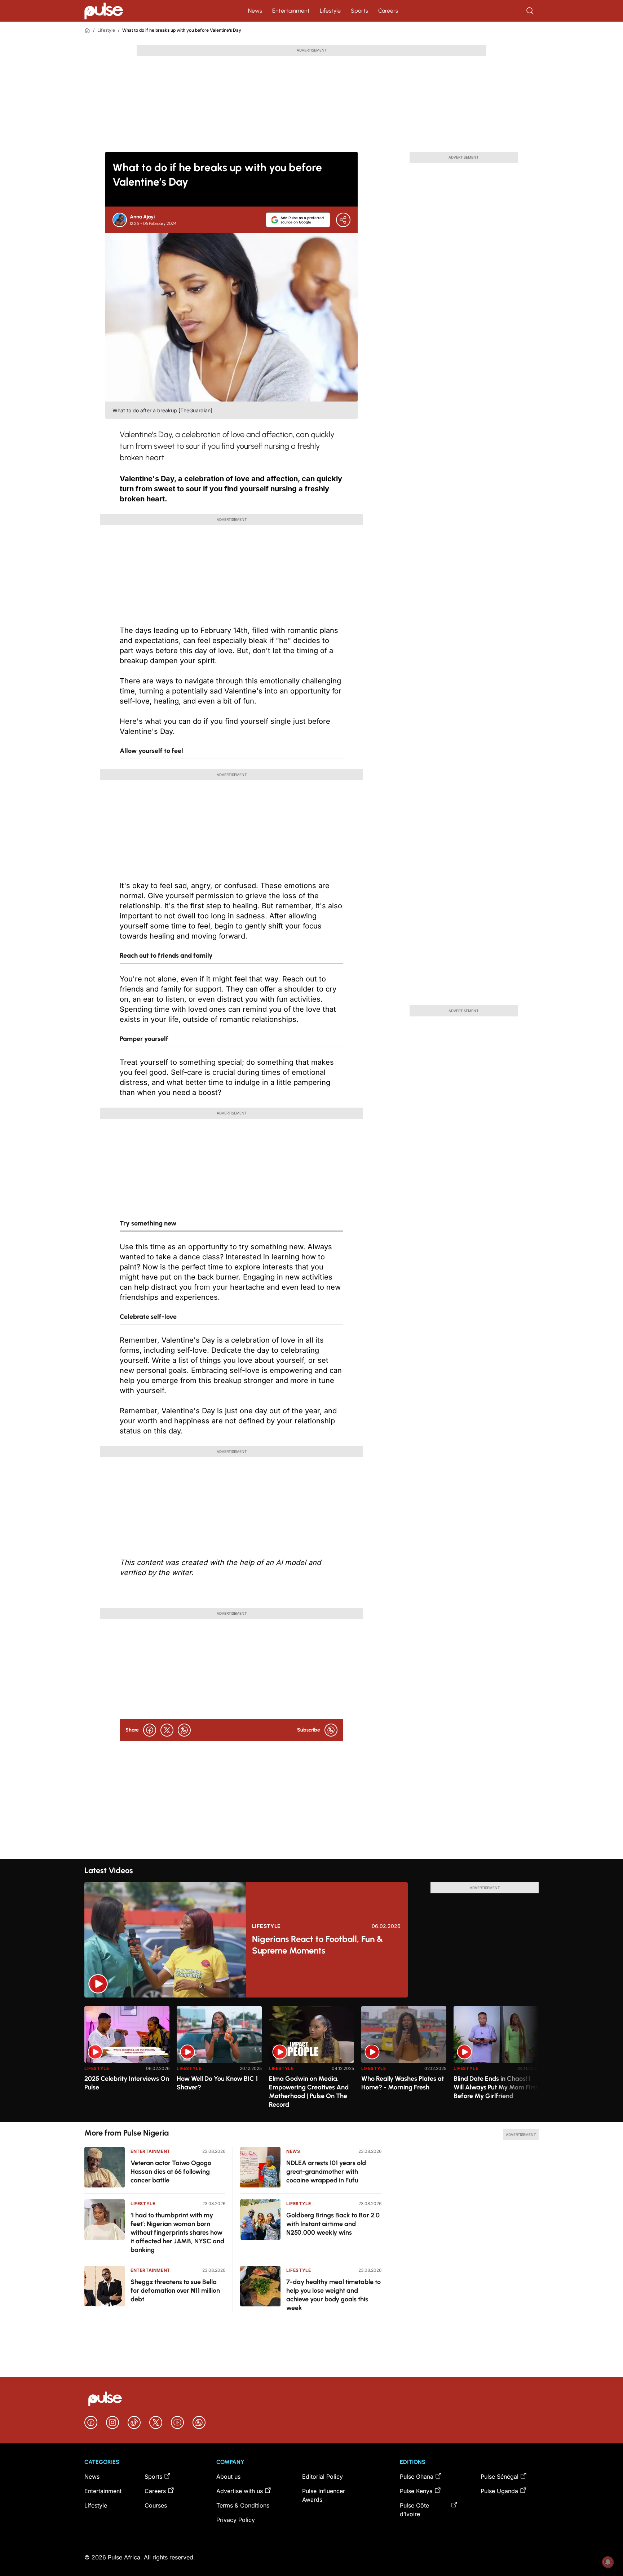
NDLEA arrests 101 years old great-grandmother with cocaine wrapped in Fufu (326, 2172)
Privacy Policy (236, 2520)
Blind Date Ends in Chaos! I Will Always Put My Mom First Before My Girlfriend (496, 2087)
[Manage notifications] (608, 2562)
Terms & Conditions (243, 2505)
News (255, 11)
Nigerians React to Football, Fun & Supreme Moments (317, 1945)
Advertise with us (240, 2491)
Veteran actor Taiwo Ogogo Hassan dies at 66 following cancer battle (171, 2172)
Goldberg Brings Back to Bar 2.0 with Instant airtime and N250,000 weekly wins (333, 2224)
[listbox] (311, 2060)
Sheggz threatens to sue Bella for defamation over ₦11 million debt (175, 2291)
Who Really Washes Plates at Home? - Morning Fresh (403, 2083)
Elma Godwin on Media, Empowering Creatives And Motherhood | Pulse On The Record (309, 2092)
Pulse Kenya (416, 2491)
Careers (388, 11)
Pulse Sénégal (500, 2477)
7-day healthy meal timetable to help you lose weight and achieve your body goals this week (333, 2295)
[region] (311, 2060)
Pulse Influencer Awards (324, 2495)
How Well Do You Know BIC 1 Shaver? (217, 2083)
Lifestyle (330, 11)
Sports (359, 11)
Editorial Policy (322, 2477)
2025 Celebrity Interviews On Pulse (127, 2083)
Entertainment (291, 11)
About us (228, 2477)
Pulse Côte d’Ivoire (414, 2510)
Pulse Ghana (417, 2477)
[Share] (343, 220)
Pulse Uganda (499, 2491)
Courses (156, 2505)
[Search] (531, 11)
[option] (127, 2061)
